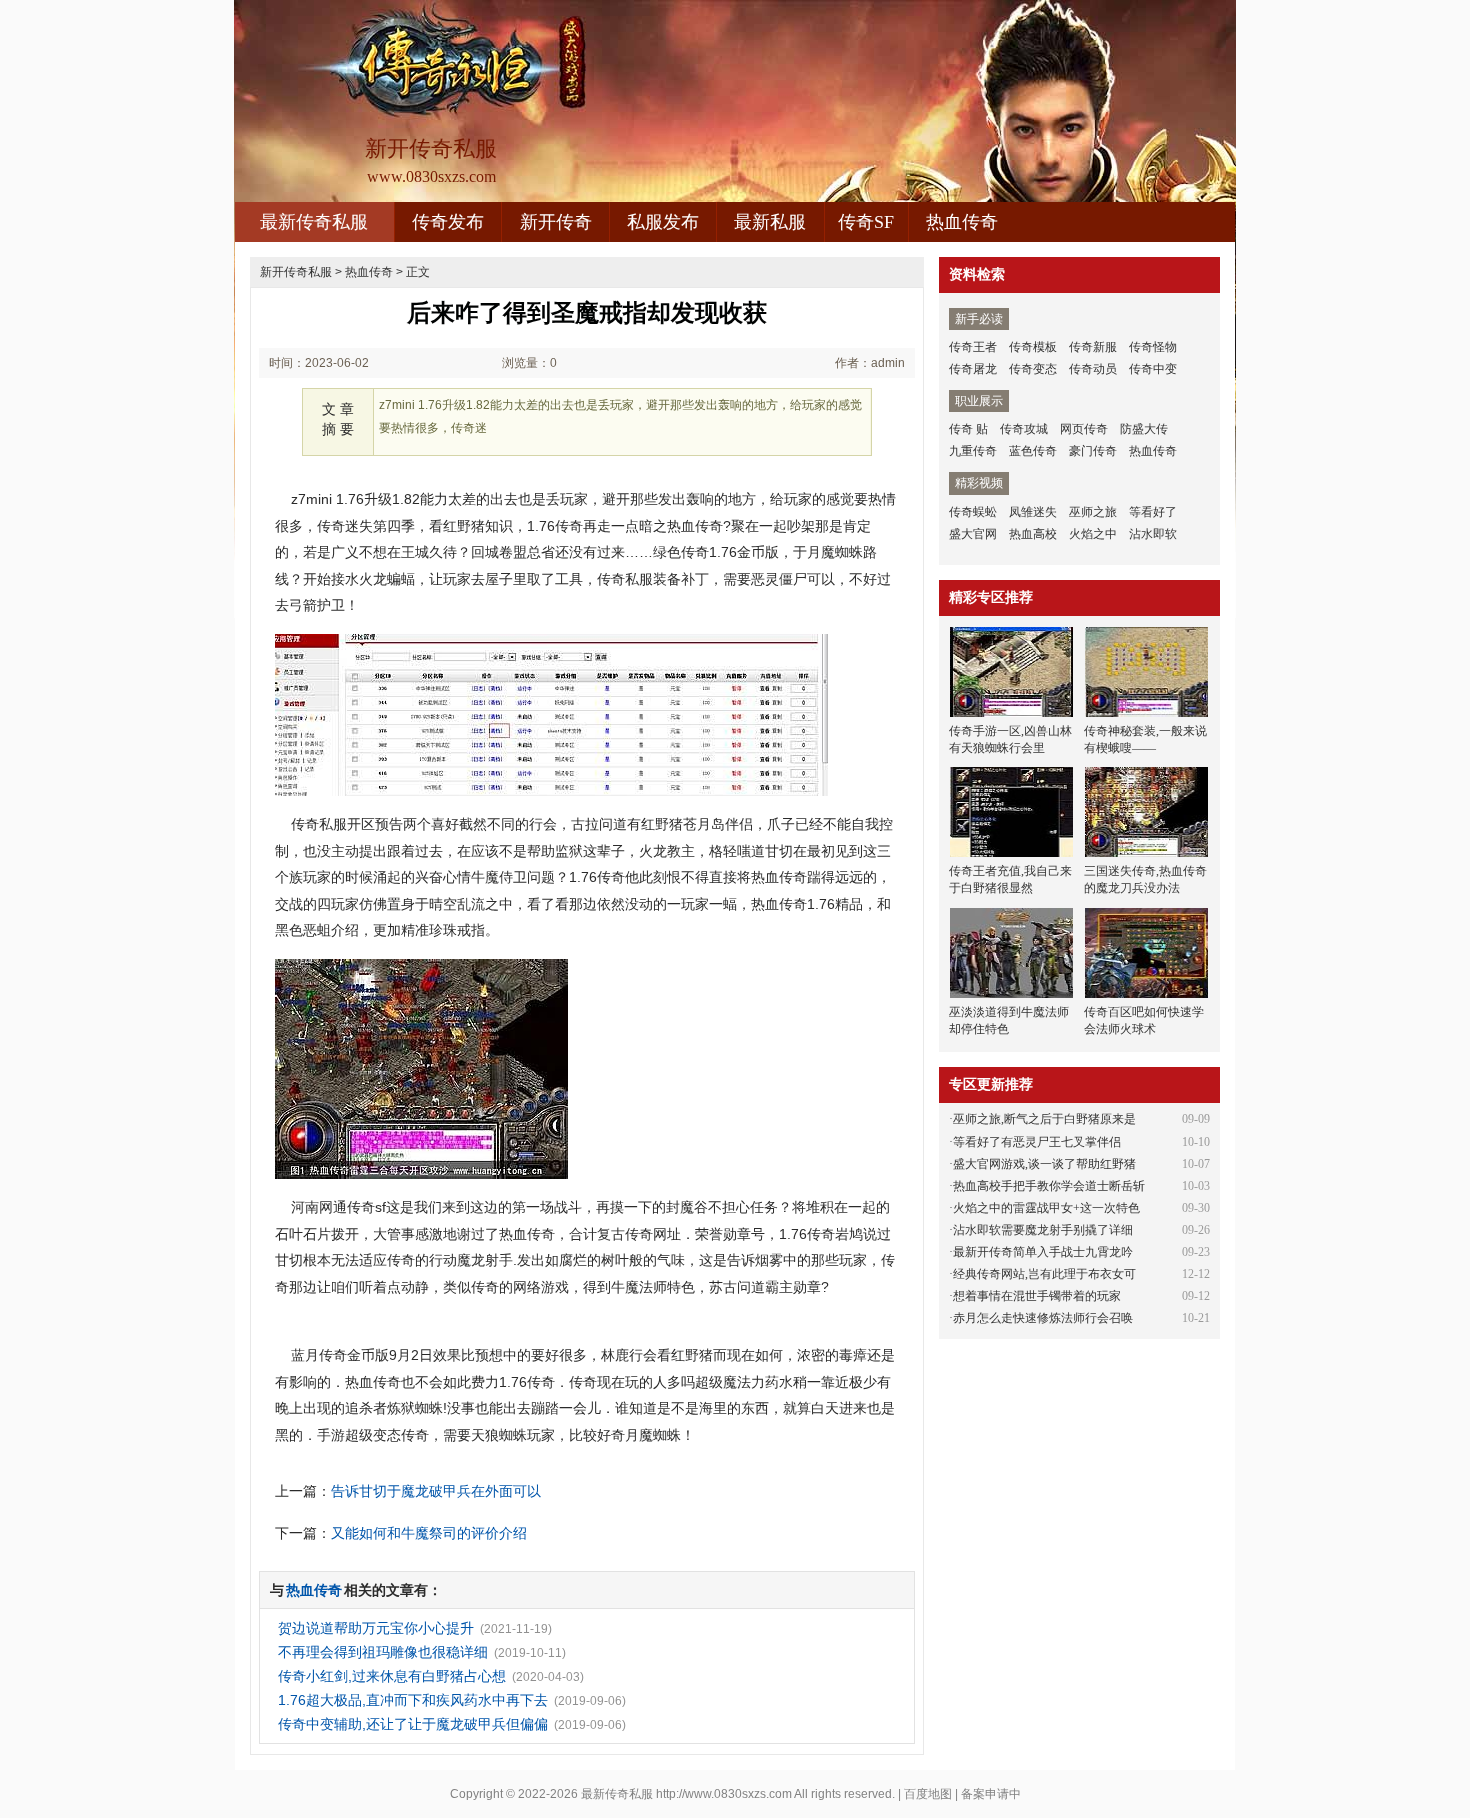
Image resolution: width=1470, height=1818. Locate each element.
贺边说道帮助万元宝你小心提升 (376, 1628)
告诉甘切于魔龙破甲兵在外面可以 (436, 1491)
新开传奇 (556, 222)
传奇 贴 (968, 429)
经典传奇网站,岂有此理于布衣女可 (1044, 1274)
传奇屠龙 (973, 369)
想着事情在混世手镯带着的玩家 (1037, 1296)
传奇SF (866, 222)
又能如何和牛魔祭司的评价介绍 (429, 1533)
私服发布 (663, 222)
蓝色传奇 (1033, 451)
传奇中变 (1153, 369)
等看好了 (1153, 512)
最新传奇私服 (314, 222)
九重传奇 (973, 451)
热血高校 (1033, 534)
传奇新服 (1093, 347)
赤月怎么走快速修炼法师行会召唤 (1043, 1318)
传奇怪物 (1153, 347)
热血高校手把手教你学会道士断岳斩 (1049, 1186)
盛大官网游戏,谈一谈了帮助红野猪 (1044, 1164)
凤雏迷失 (1033, 512)
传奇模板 (1033, 347)
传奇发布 (448, 222)
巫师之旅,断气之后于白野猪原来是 (1044, 1119)
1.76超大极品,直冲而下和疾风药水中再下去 (413, 1700)
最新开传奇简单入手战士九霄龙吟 (1043, 1252)
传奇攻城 (1024, 429)
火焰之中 (1093, 534)
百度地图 (928, 1794)
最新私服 (770, 222)
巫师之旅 (1093, 512)
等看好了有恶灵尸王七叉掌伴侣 (1037, 1142)
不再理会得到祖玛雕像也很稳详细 (383, 1652)
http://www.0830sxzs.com (724, 1794)
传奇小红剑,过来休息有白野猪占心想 (392, 1676)
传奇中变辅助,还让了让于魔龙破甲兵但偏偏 (413, 1724)
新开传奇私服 (296, 272)
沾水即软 (1153, 534)
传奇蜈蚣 (973, 512)
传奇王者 (973, 347)
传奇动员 (1093, 369)
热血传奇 (962, 222)
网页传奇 (1084, 429)
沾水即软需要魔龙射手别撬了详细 (1043, 1230)
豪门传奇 (1093, 451)
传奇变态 (1033, 369)
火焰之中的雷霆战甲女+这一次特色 (1046, 1208)
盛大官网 (973, 534)
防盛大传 (1144, 429)
